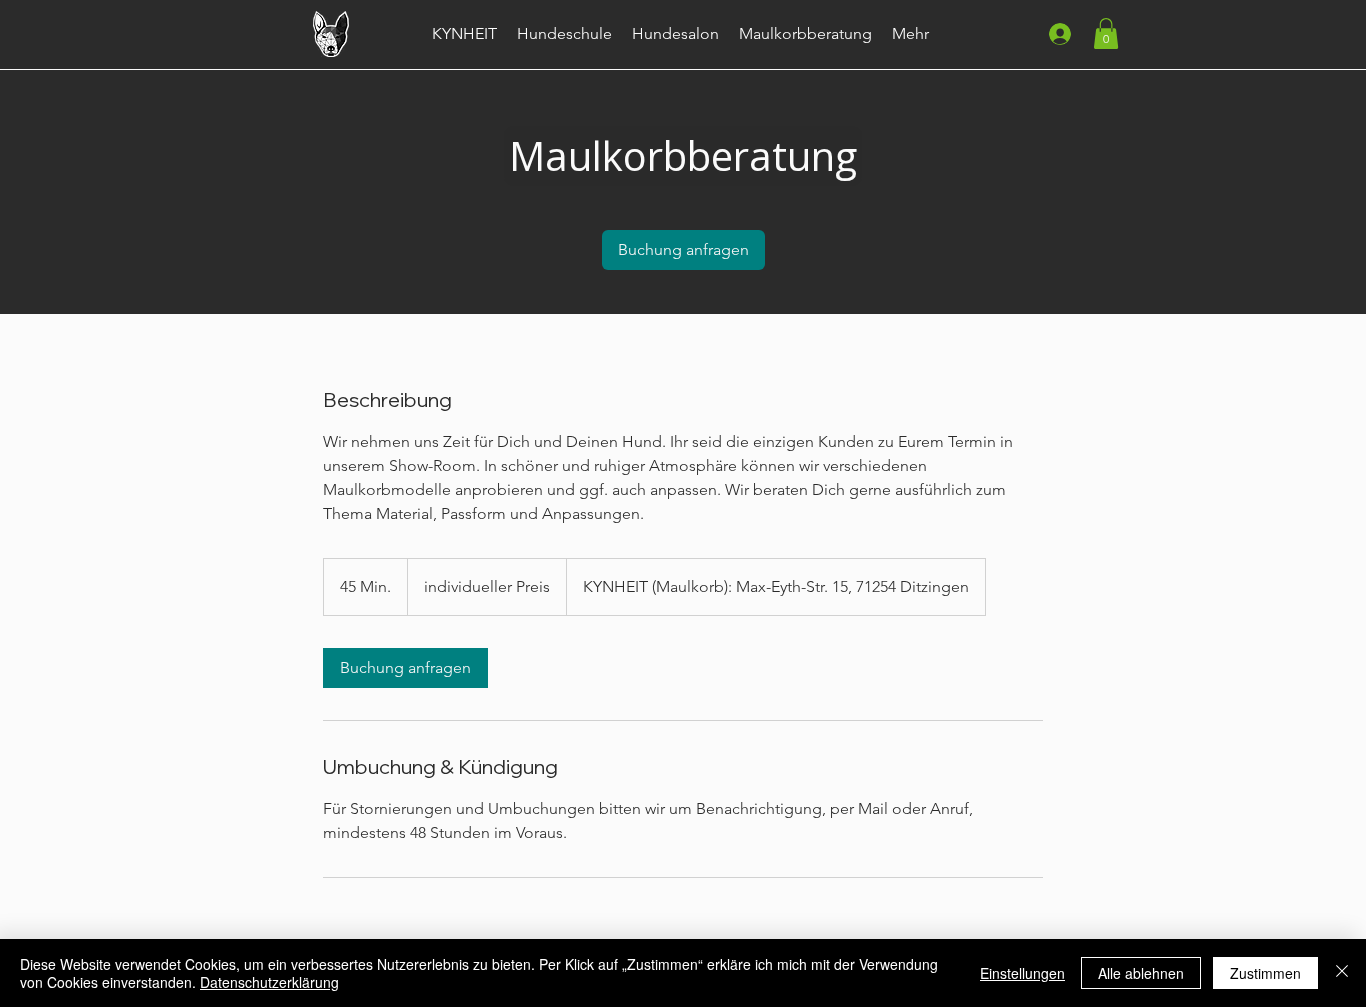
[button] (1106, 33)
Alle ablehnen (1141, 973)
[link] (683, 250)
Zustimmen (1265, 973)
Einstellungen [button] (1022, 973)
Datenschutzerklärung (269, 982)
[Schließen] (1342, 973)
